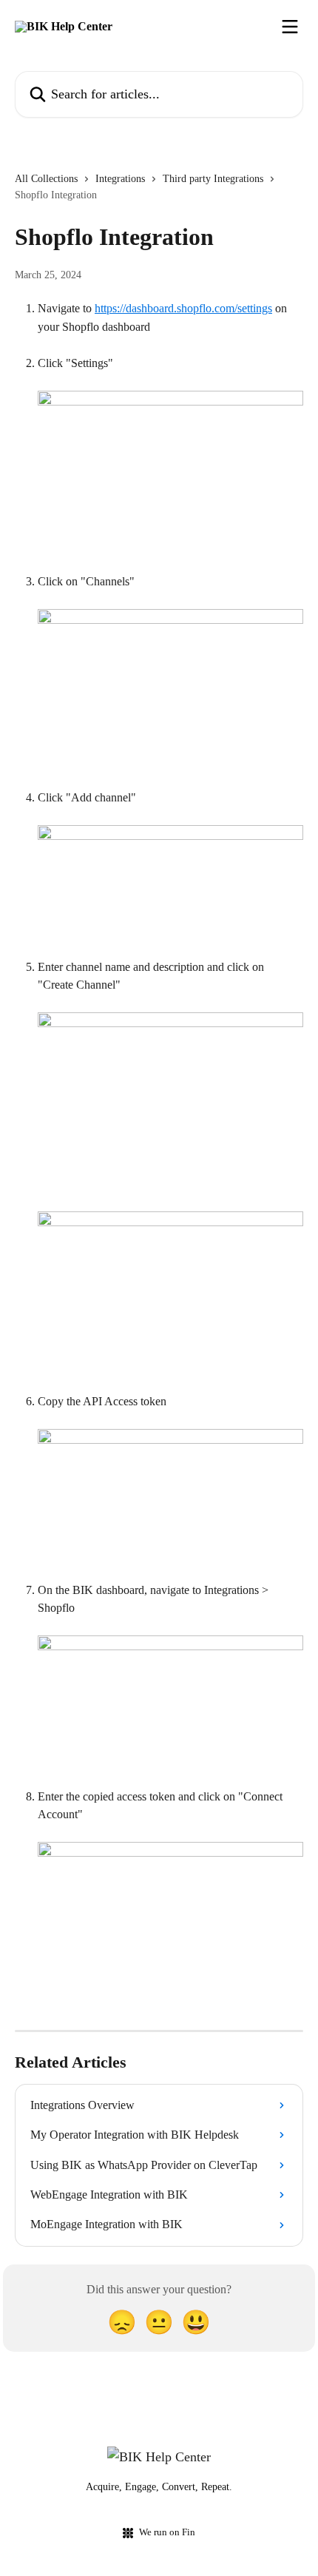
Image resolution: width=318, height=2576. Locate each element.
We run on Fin (167, 2532)
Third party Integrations (213, 179)
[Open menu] (290, 27)
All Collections (46, 179)
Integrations (120, 179)
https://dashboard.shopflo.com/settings (183, 308)
